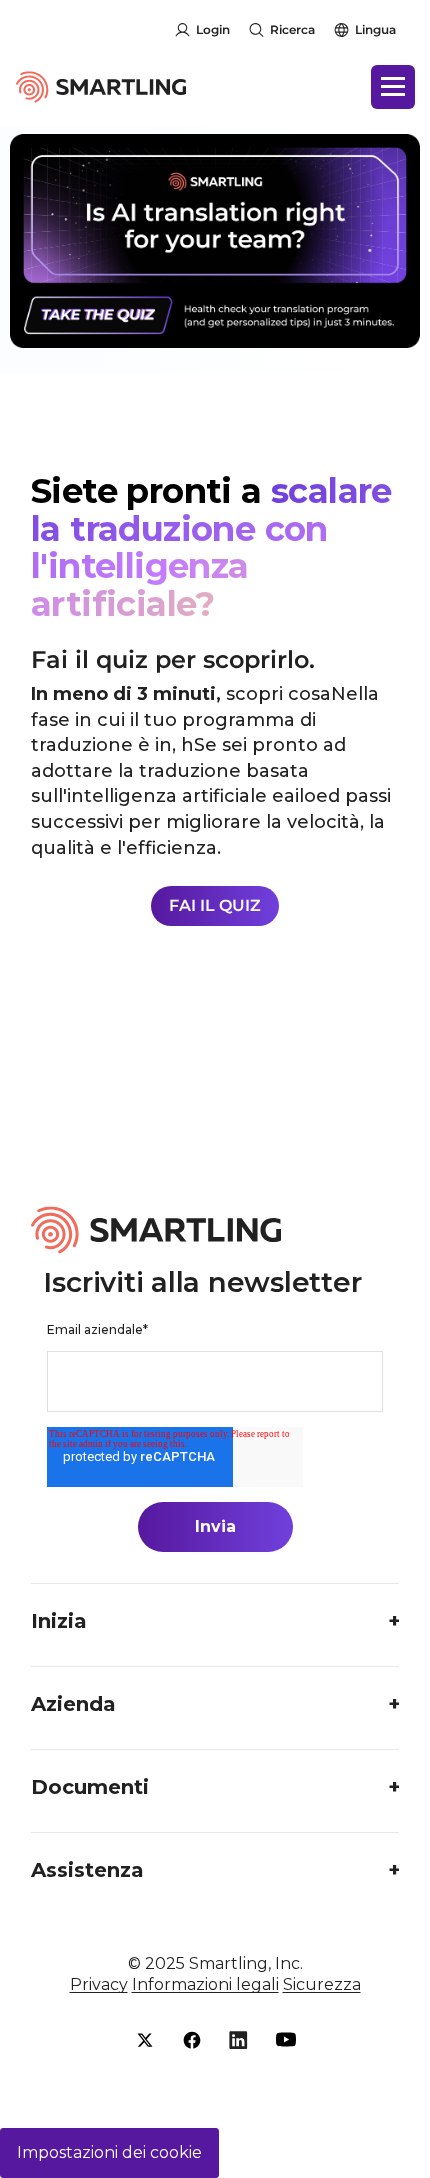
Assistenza (87, 1870)
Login (213, 29)
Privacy (99, 1984)
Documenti (90, 1787)
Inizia (59, 1621)
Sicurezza (322, 1984)
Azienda (73, 1704)
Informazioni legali (205, 1984)
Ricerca (292, 29)
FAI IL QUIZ (215, 905)
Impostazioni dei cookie (109, 2152)
